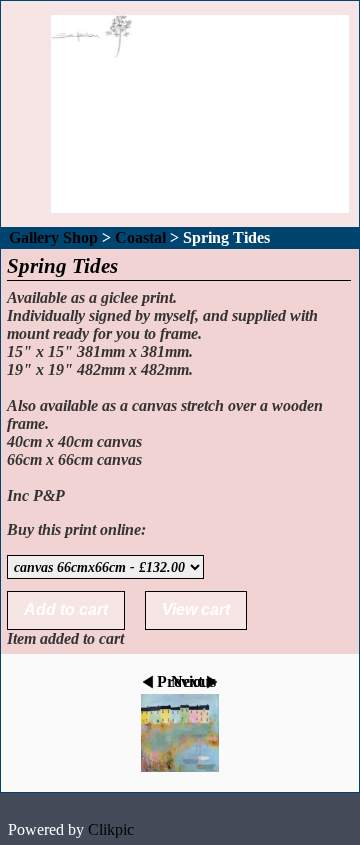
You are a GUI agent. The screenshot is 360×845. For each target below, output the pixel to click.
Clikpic (111, 829)
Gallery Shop (53, 237)
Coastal (140, 237)
